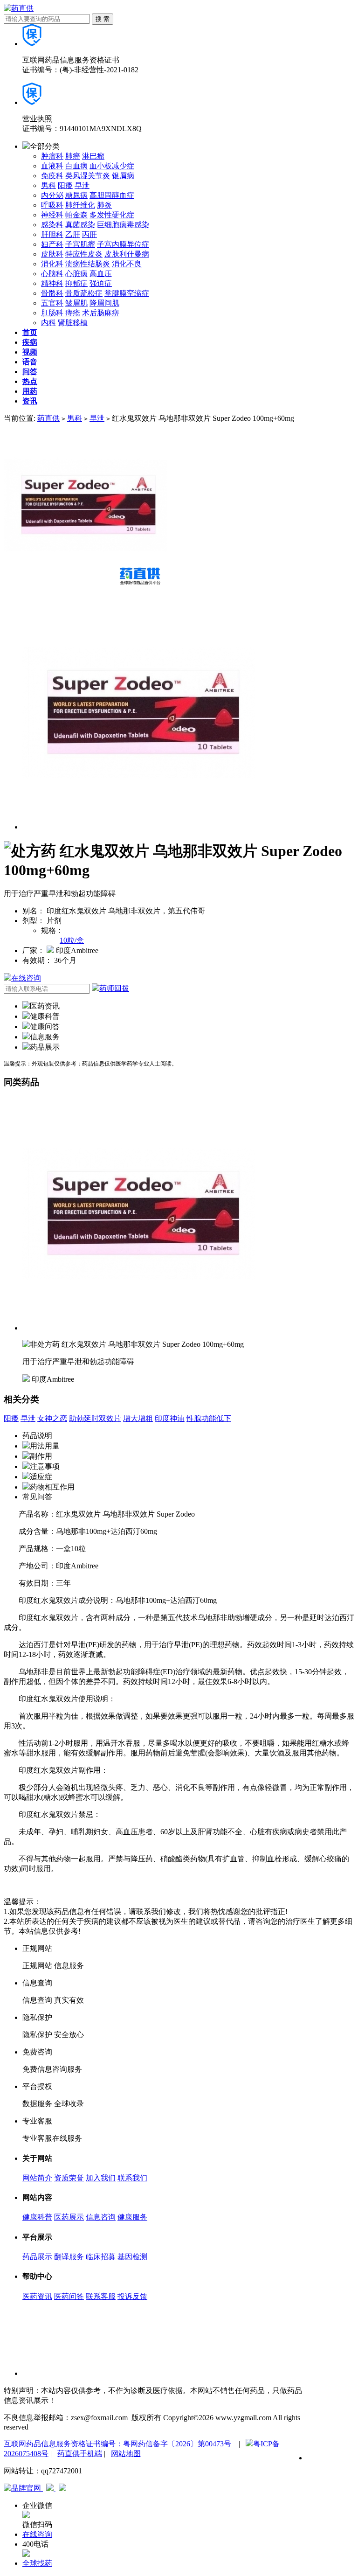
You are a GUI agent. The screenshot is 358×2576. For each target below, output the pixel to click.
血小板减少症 (112, 166)
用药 (30, 391)
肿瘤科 (52, 156)
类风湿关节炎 (88, 176)
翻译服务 (69, 2257)
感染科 (52, 225)
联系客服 (101, 2296)
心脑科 (52, 274)
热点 (30, 381)
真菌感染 (80, 225)
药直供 (48, 418)
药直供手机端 (80, 2454)
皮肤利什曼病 (127, 254)
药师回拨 (114, 988)
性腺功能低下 (209, 1418)
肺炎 (104, 205)
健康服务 (132, 2217)
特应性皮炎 (84, 254)
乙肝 (73, 234)
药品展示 (37, 2257)
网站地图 (126, 2454)
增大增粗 (138, 1418)
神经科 (52, 215)
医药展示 (69, 2217)
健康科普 (37, 2217)
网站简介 (37, 2178)
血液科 (52, 166)
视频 (30, 352)
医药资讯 (37, 2296)
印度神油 (170, 1418)
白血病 (76, 166)
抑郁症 (76, 283)
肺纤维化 (80, 205)
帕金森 (76, 215)
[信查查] (51, 2489)
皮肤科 (52, 254)
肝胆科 (52, 234)
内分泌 (52, 195)
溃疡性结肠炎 (88, 264)
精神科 (52, 283)
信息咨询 (101, 2217)
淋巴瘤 (93, 156)
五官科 (52, 303)
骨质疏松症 (84, 293)
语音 (30, 362)
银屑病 (123, 176)
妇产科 (52, 244)
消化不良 (127, 264)
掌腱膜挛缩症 (127, 293)
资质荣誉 (69, 2178)
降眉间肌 (104, 303)
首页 (30, 332)
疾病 (30, 342)
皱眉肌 (76, 303)
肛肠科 (52, 313)
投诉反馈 (132, 2296)
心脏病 (76, 274)
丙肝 (89, 234)
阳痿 (65, 185)
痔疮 (73, 313)
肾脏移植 (73, 323)
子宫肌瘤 (80, 244)
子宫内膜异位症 (123, 244)
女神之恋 (52, 1418)
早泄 (82, 185)
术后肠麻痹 (101, 313)
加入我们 (101, 2178)
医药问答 (69, 2296)
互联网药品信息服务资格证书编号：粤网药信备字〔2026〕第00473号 (117, 2444)
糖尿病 (76, 195)
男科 (48, 185)
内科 (48, 323)
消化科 (52, 264)
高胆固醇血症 (112, 195)
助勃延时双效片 (95, 1418)
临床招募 (101, 2257)
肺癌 (73, 156)
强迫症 (101, 283)
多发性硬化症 (112, 215)
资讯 (30, 401)
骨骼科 (52, 293)
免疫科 (52, 176)
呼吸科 (52, 205)
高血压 (101, 274)
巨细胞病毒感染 (123, 225)
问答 (30, 372)
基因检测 (132, 2257)
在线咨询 (26, 978)
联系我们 (132, 2178)
